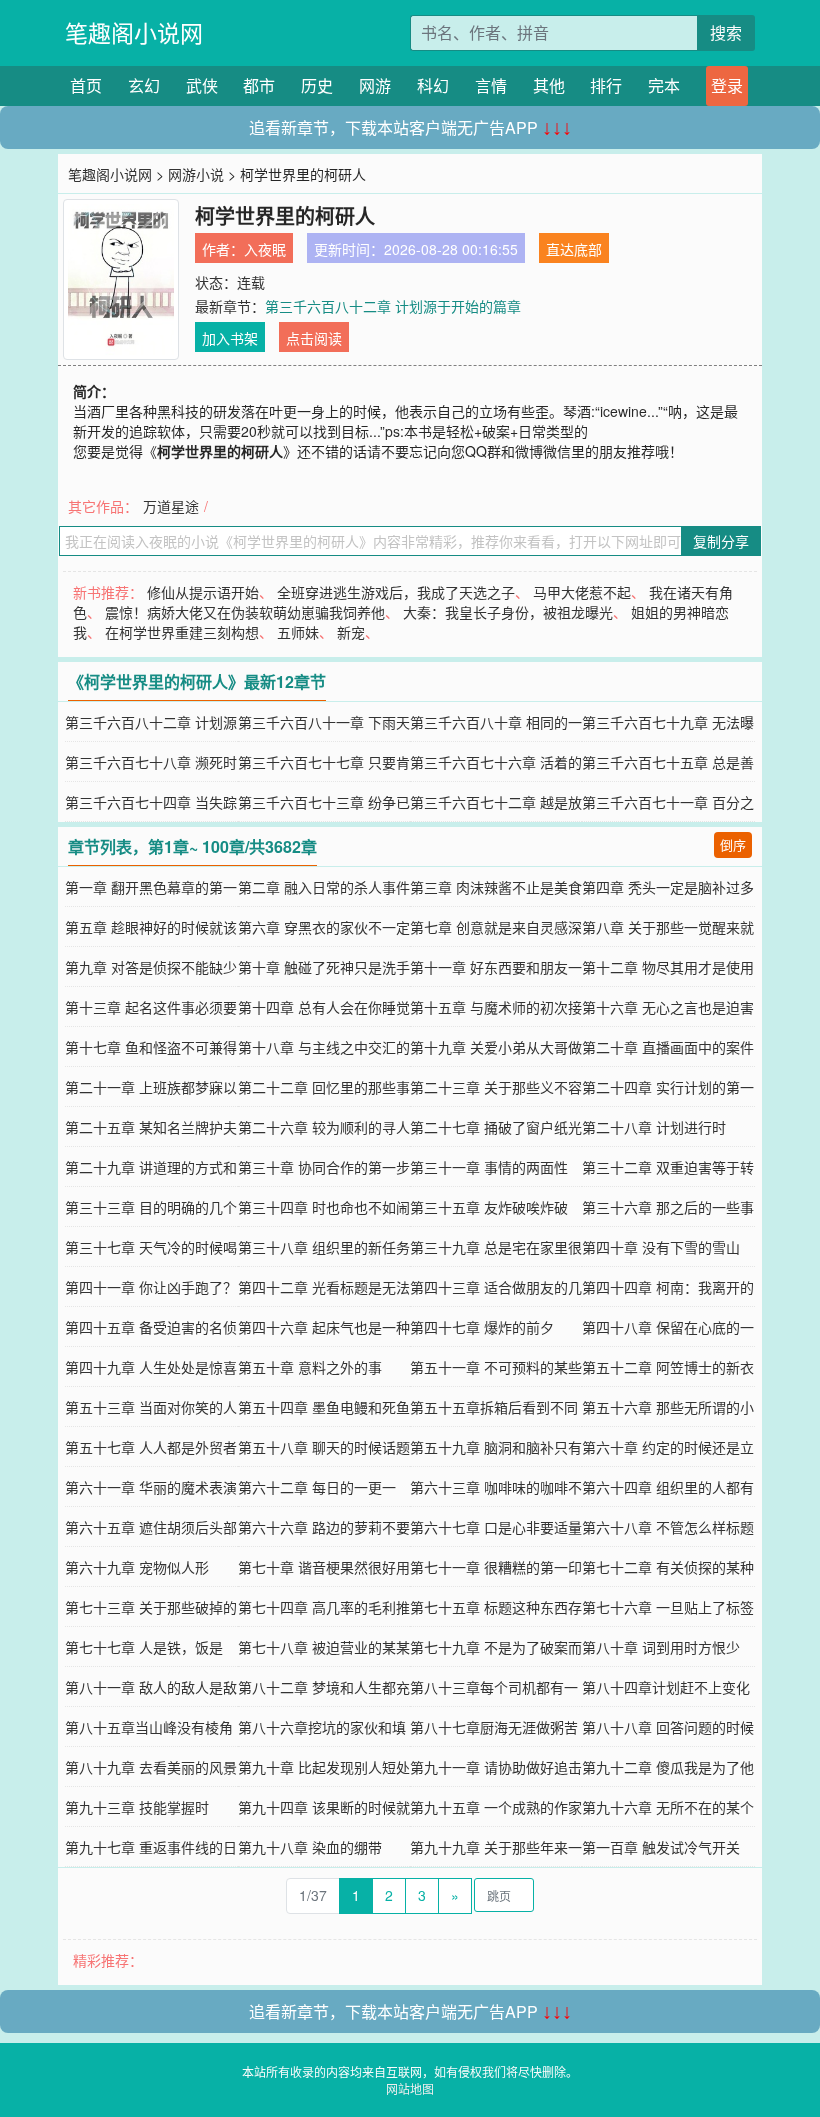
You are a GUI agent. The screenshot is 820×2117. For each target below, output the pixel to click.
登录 (727, 85)
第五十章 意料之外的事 (310, 1367)
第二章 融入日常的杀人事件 (324, 887)
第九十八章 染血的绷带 (310, 1847)
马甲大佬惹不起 (582, 592)
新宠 (351, 632)
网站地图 (410, 2088)
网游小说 (196, 174)
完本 (664, 85)
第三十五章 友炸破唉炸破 (489, 1207)
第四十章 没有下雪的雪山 (661, 1247)
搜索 (726, 32)
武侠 (202, 85)
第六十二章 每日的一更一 (317, 1487)
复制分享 (721, 541)
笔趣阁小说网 (134, 32)
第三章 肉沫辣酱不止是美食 (496, 887)
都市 (259, 85)
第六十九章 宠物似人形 (137, 1567)
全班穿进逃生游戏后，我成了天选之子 (396, 592)
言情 (491, 85)
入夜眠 (265, 249)
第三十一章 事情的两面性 (489, 1167)
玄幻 (144, 85)
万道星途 (171, 506)
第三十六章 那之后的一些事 (668, 1207)
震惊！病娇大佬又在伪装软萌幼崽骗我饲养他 (245, 612)
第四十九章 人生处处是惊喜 (151, 1367)
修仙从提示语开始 (203, 592)
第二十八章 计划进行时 (654, 1127)
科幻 (433, 85)
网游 (375, 85)
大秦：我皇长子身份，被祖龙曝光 (508, 612)
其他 (549, 85)
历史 (317, 85)
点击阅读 (314, 338)
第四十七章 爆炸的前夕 (482, 1327)
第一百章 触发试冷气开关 (661, 1847)
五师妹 (298, 632)
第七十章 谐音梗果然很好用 (324, 1567)
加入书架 (230, 338)
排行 (606, 85)
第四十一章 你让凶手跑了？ (151, 1287)
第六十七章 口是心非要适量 (496, 1527)
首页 (86, 85)
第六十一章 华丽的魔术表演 (151, 1487)
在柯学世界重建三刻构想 (182, 632)
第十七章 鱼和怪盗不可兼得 (151, 1047)
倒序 (733, 844)
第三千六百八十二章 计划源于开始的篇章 (393, 306)
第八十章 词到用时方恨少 (661, 1647)
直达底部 (574, 249)
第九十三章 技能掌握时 (137, 1807)
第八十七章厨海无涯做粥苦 (494, 1727)
